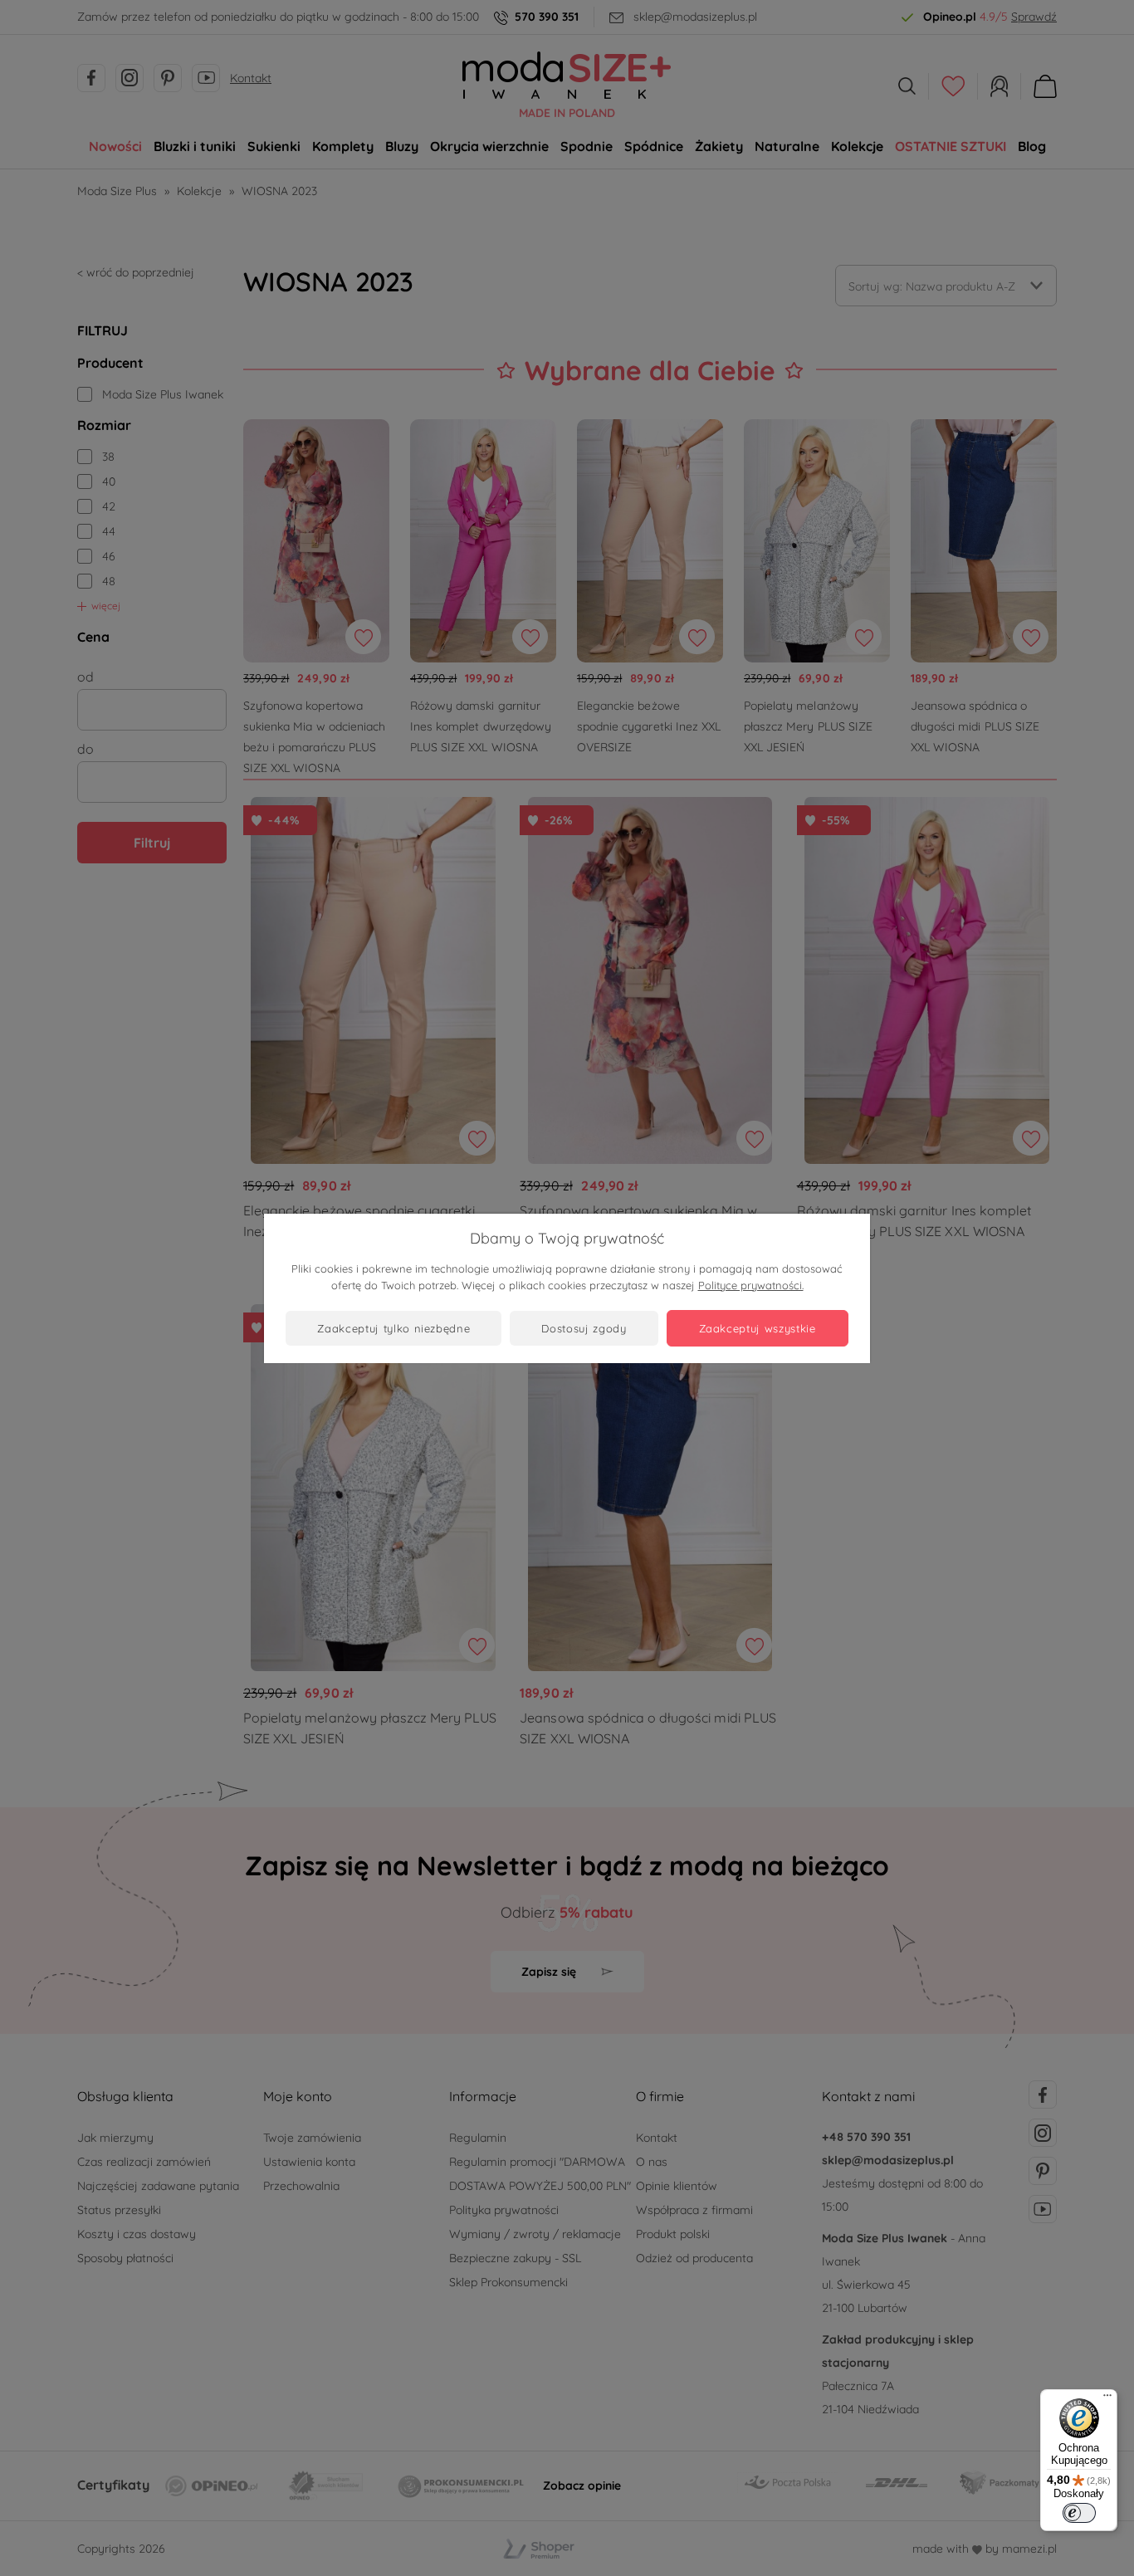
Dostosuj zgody (584, 1328)
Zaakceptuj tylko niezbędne (393, 1328)
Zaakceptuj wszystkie (758, 1328)
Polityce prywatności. (751, 1285)
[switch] (1079, 2513)
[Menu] (1107, 2399)
